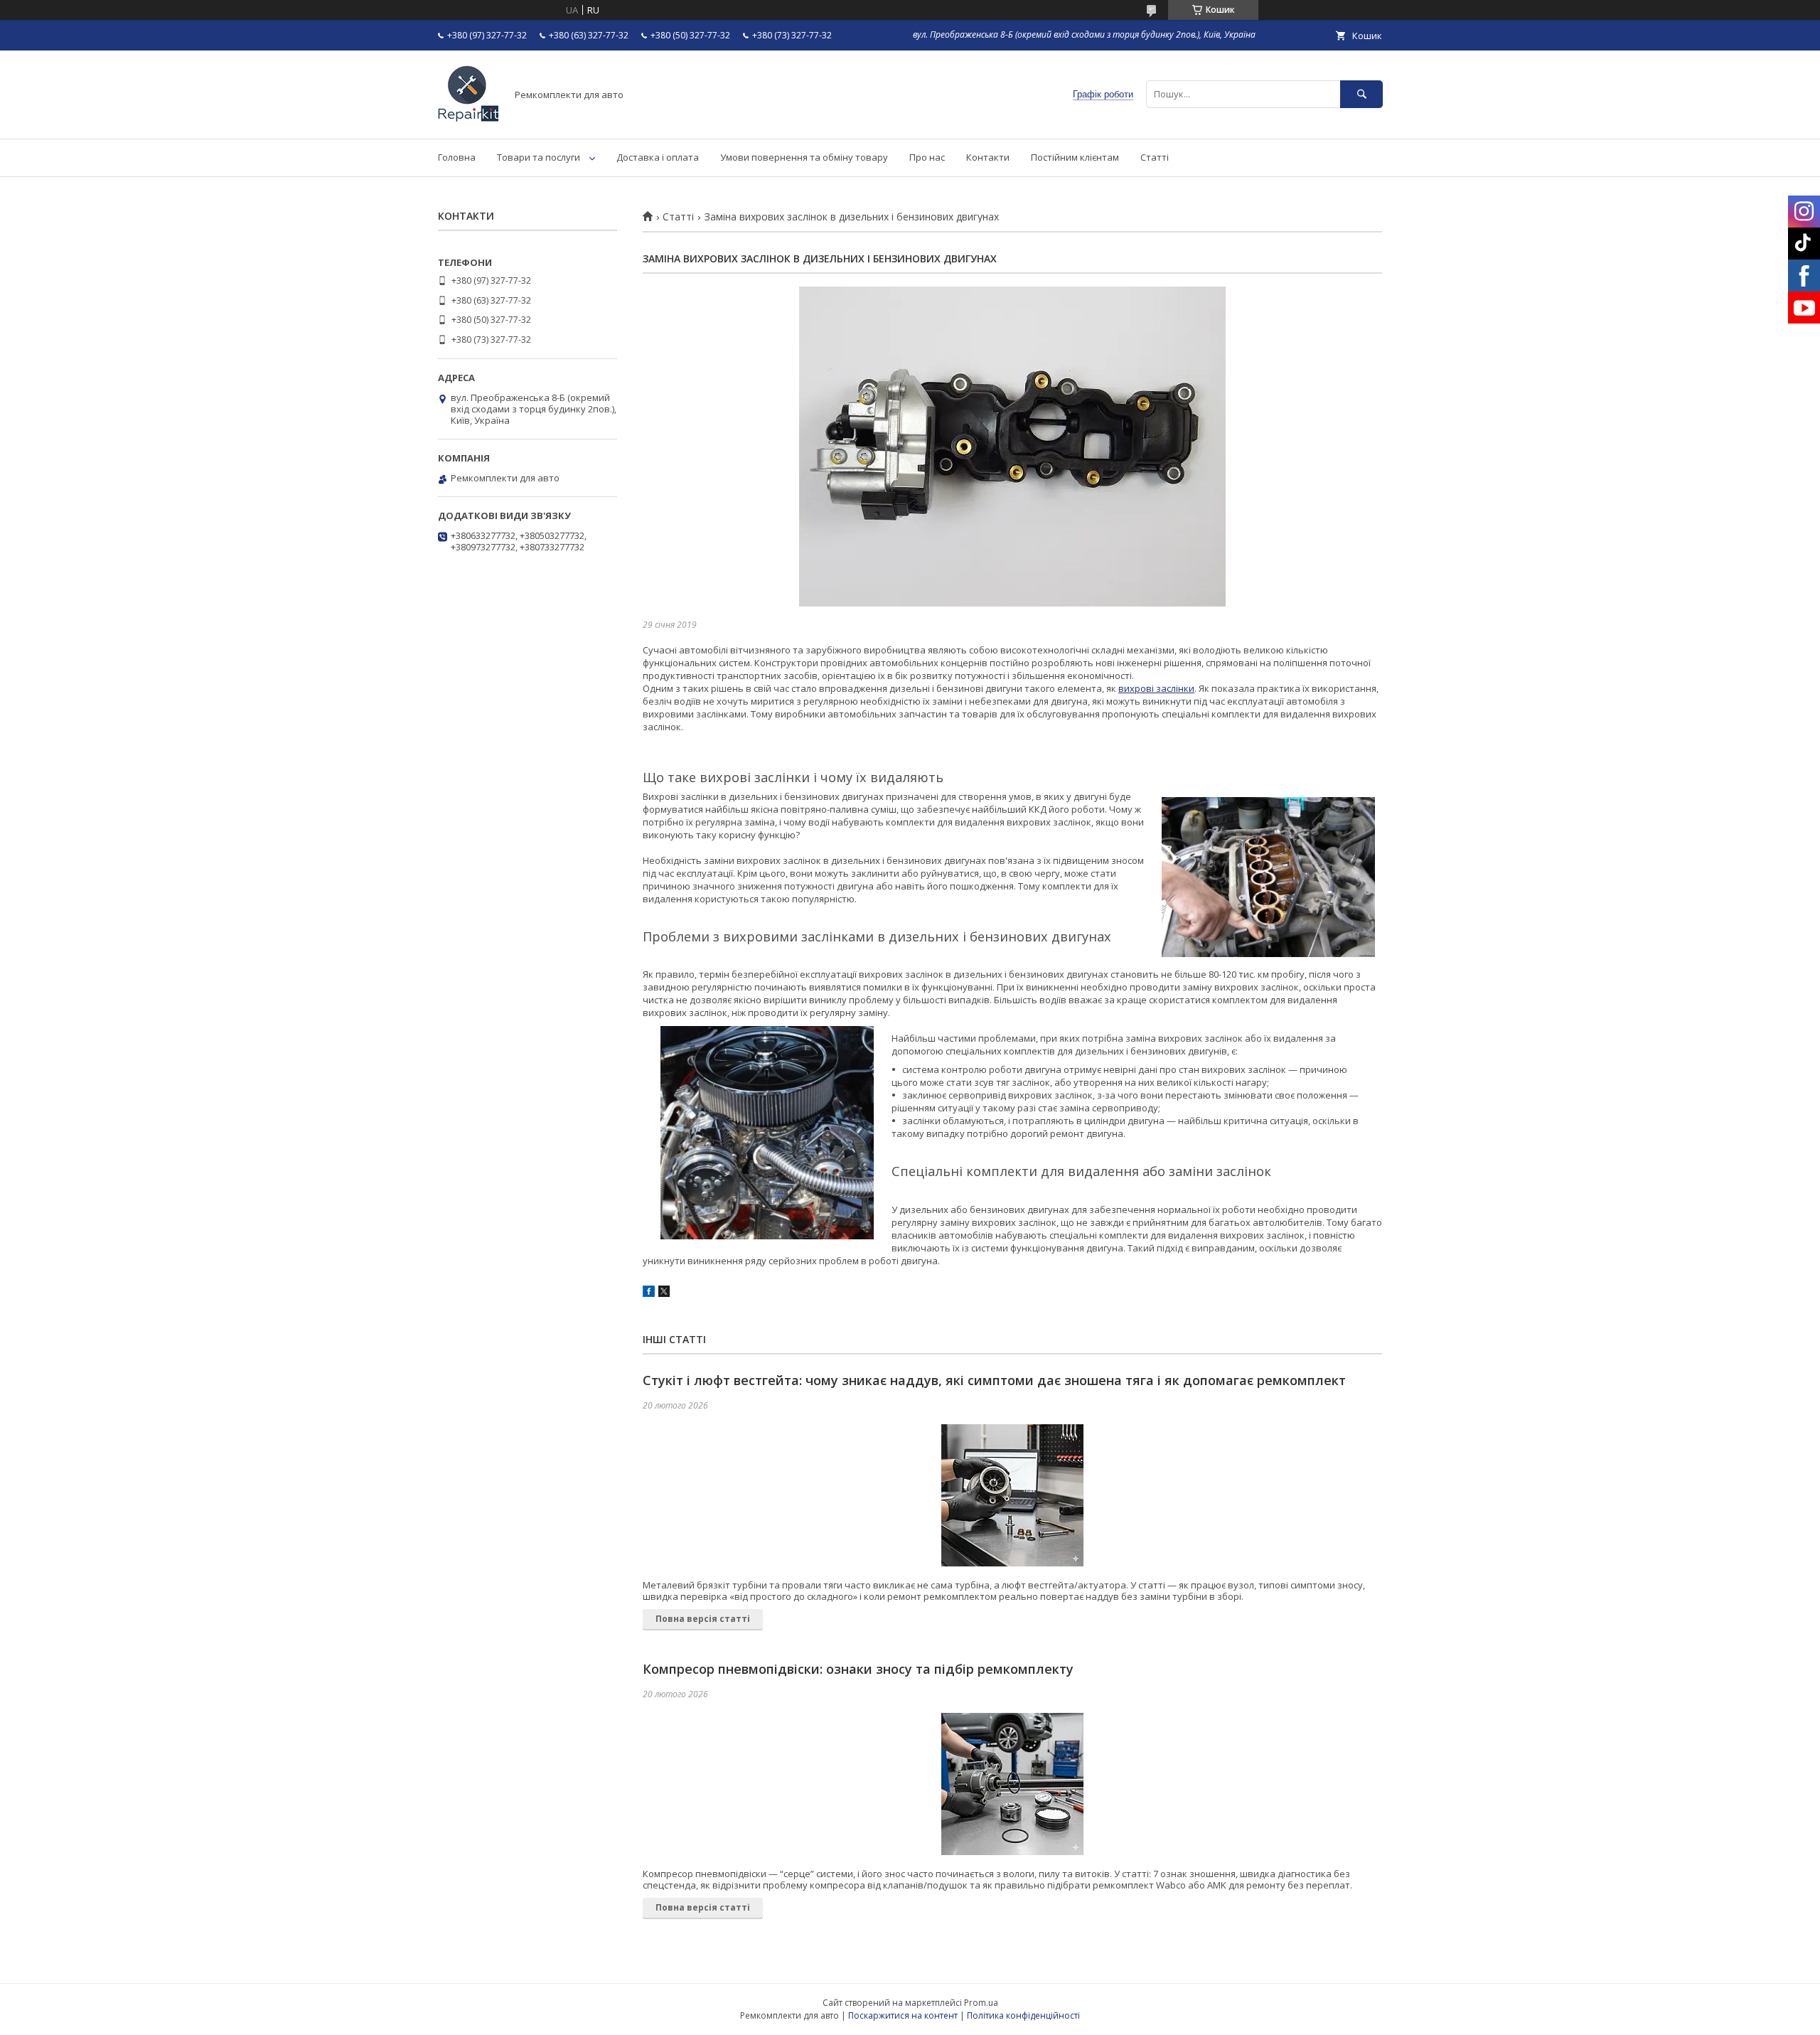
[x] (664, 1293)
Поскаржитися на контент (903, 2015)
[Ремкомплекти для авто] (468, 120)
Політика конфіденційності (1023, 2015)
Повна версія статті (703, 1619)
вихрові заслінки (1156, 688)
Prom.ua (981, 2003)
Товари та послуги (539, 157)
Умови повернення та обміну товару (804, 157)
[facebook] (649, 1293)
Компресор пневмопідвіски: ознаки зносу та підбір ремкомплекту (858, 1669)
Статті (1155, 157)
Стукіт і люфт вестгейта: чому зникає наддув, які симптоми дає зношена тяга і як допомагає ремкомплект (994, 1380)
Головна (457, 157)
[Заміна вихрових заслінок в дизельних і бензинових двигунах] (1012, 447)
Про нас (927, 157)
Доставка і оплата (658, 157)
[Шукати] (1361, 94)
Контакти (988, 157)
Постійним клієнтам (1075, 157)
